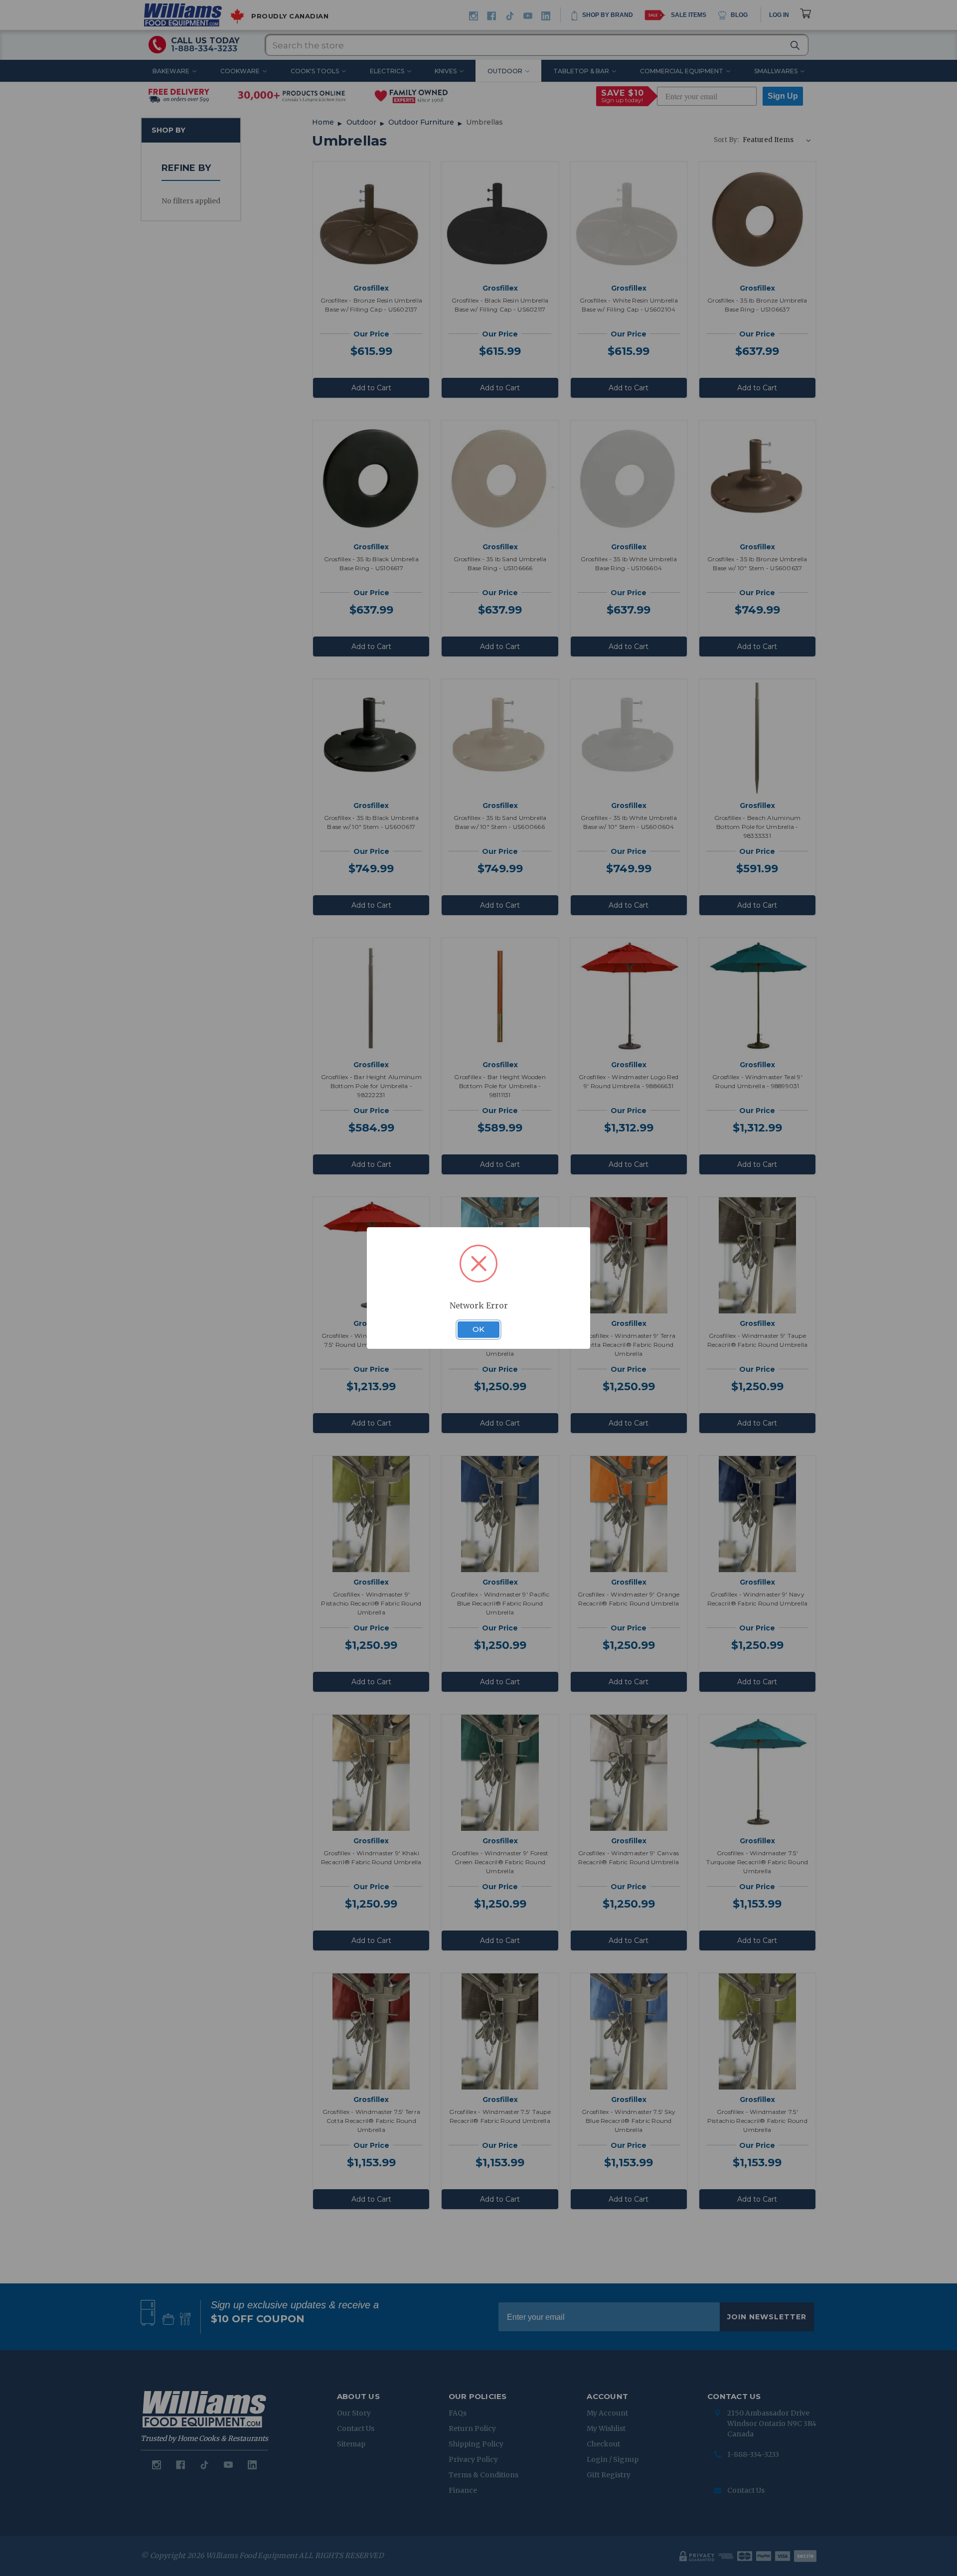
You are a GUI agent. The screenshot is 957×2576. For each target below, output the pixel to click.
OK (478, 1329)
